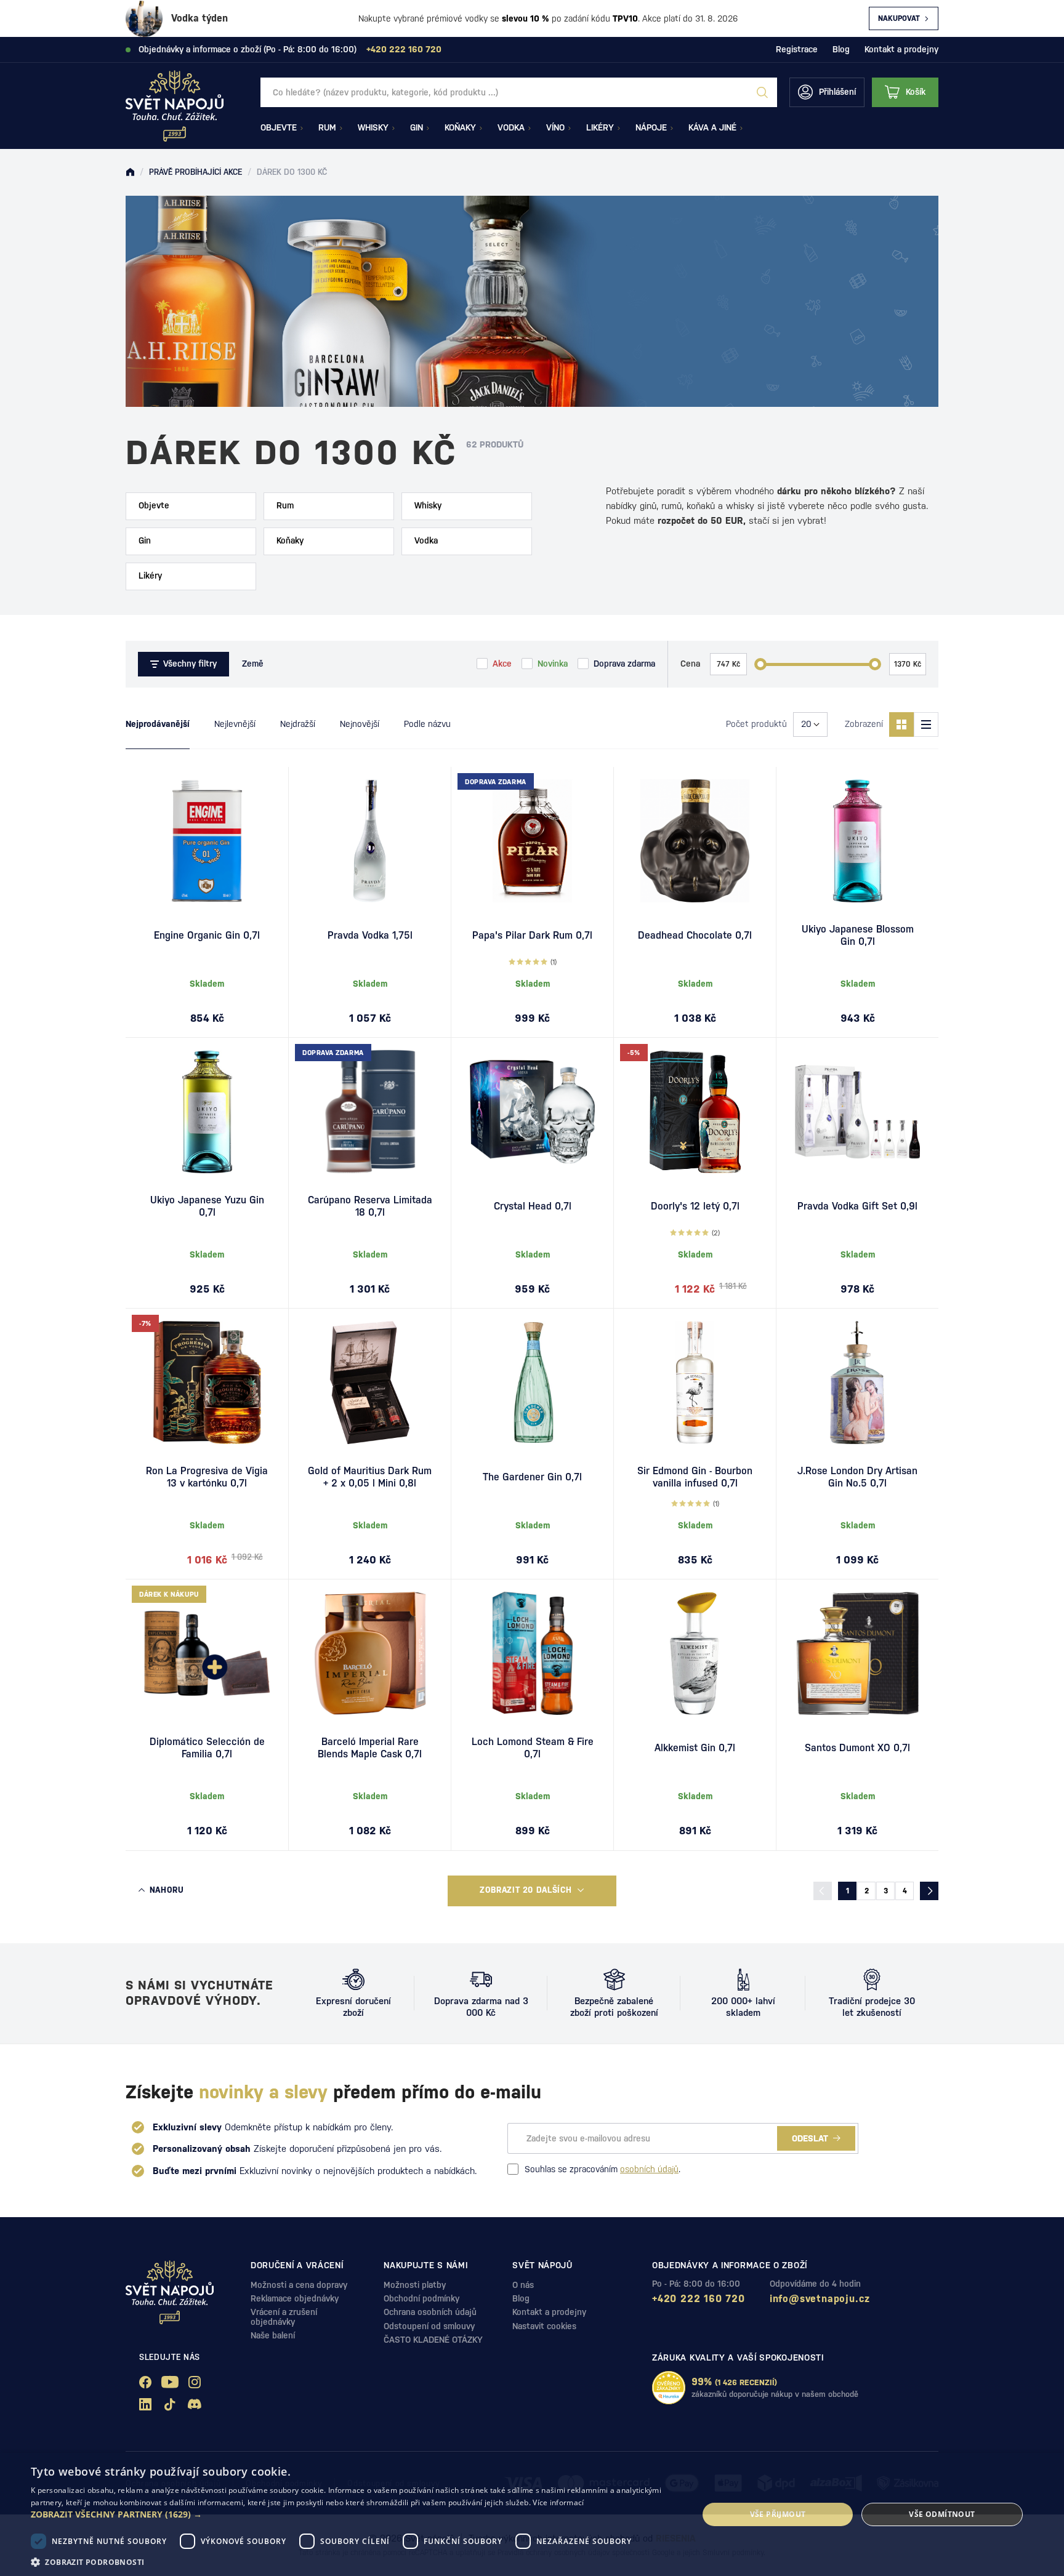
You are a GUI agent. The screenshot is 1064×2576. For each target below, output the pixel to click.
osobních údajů (649, 2169)
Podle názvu (427, 724)
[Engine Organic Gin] (207, 841)
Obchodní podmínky (421, 2298)
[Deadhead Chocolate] (695, 841)
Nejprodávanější (158, 724)
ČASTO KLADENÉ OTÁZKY (433, 2340)
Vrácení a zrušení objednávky (284, 2317)
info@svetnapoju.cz (820, 2299)
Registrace (797, 49)
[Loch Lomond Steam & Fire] (532, 1653)
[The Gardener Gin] (532, 1382)
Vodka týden (199, 18)
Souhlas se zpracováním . (603, 2169)
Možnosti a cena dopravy (299, 2285)
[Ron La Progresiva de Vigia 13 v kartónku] (207, 1382)
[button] (355, 2514)
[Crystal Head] (532, 1112)
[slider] (760, 664)
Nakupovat (899, 18)
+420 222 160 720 (699, 2299)
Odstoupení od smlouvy (429, 2326)
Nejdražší (298, 724)
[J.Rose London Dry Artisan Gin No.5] (857, 1382)
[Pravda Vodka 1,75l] (370, 841)
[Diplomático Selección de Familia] (207, 1653)
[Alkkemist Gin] (695, 1653)
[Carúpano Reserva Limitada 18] (370, 1112)
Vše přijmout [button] (778, 2514)
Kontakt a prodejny (901, 49)
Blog (841, 49)
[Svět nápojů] (130, 172)
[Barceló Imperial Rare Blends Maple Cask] (370, 1653)
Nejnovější (360, 724)
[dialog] (532, 2514)
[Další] (929, 1891)
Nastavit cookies (544, 2326)
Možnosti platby (415, 2285)
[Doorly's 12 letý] (695, 1112)
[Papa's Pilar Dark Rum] (532, 841)
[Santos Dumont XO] (857, 1653)
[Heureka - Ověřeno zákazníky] (669, 2388)
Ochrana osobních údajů (430, 2312)
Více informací (558, 2502)
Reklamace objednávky (295, 2298)
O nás (523, 2285)
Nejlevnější (235, 724)
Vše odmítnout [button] (942, 2514)
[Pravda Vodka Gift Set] (857, 1112)
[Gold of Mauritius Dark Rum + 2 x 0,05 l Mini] (370, 1382)
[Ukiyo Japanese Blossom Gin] (857, 841)
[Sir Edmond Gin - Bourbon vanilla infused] (695, 1382)
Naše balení (273, 2335)
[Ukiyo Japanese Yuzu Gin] (207, 1112)
